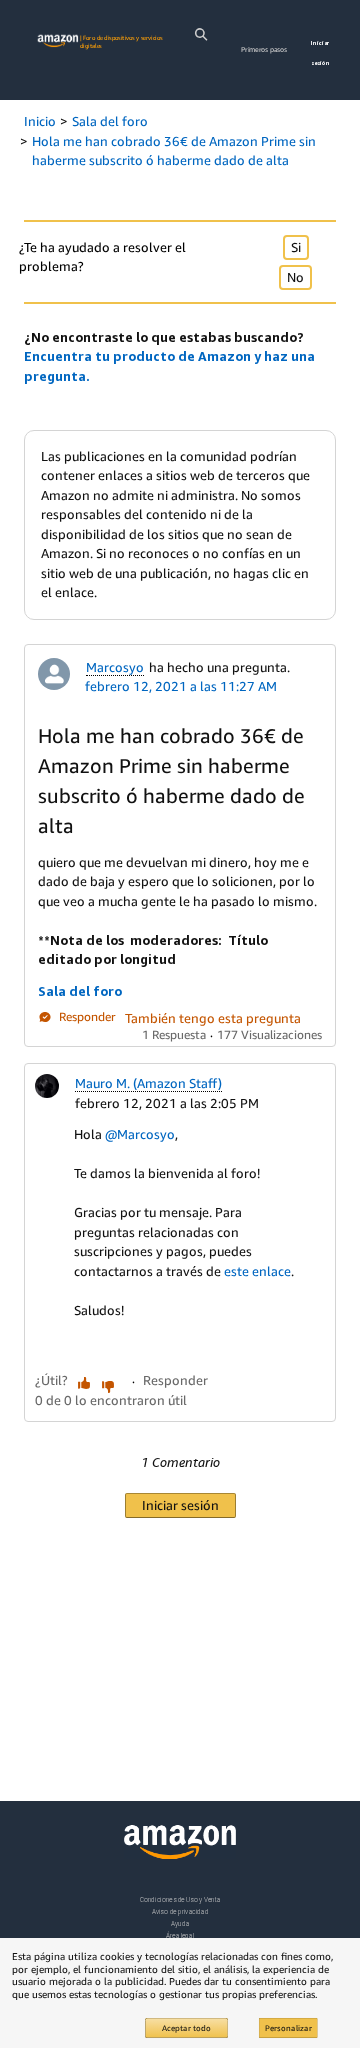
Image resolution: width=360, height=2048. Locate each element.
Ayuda (180, 1923)
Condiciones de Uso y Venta (180, 1899)
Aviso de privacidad (180, 1911)
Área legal (180, 1935)
